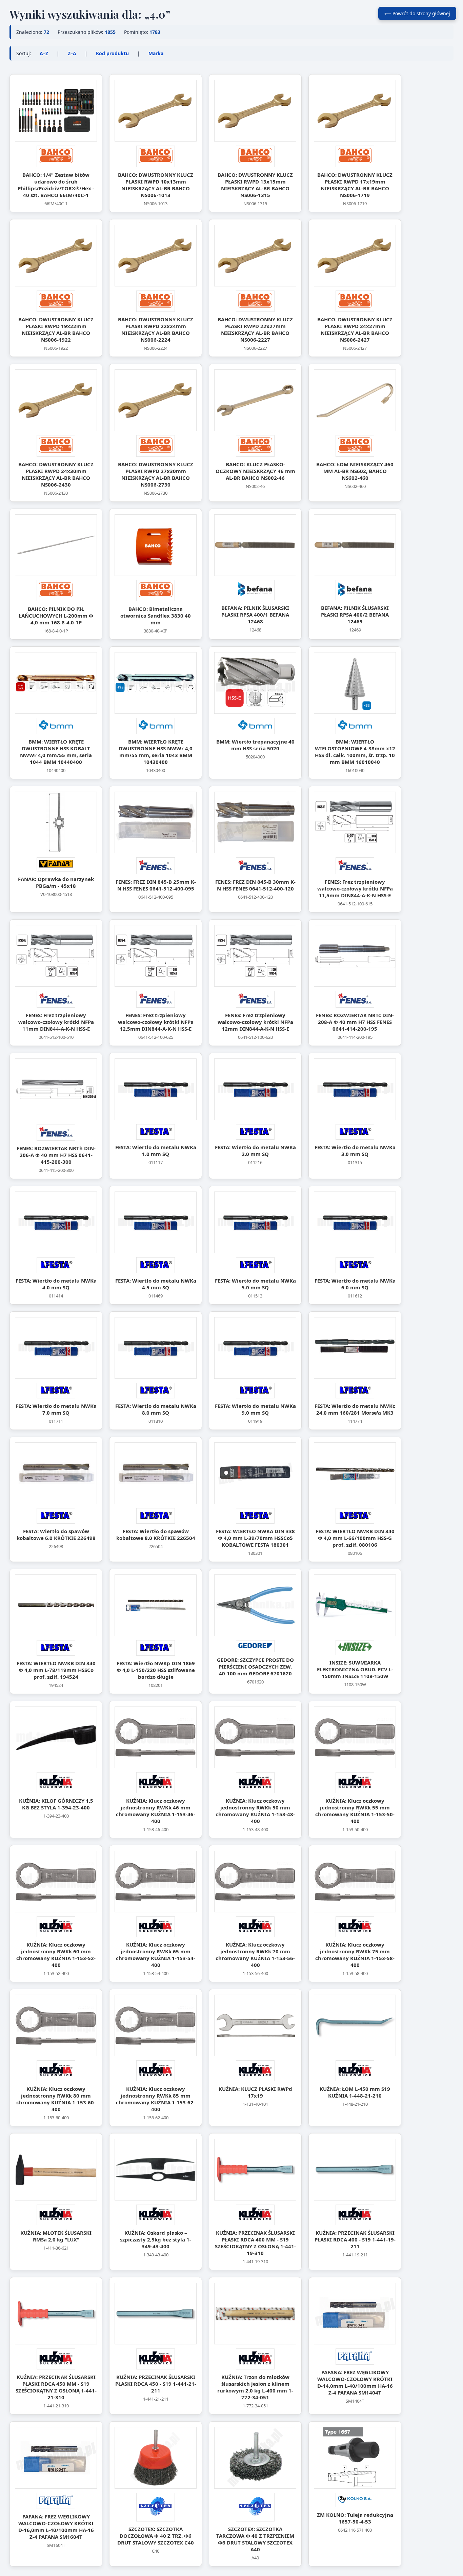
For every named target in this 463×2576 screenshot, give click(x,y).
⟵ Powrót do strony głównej (417, 13)
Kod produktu (112, 53)
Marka (156, 53)
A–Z (44, 53)
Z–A (72, 53)
